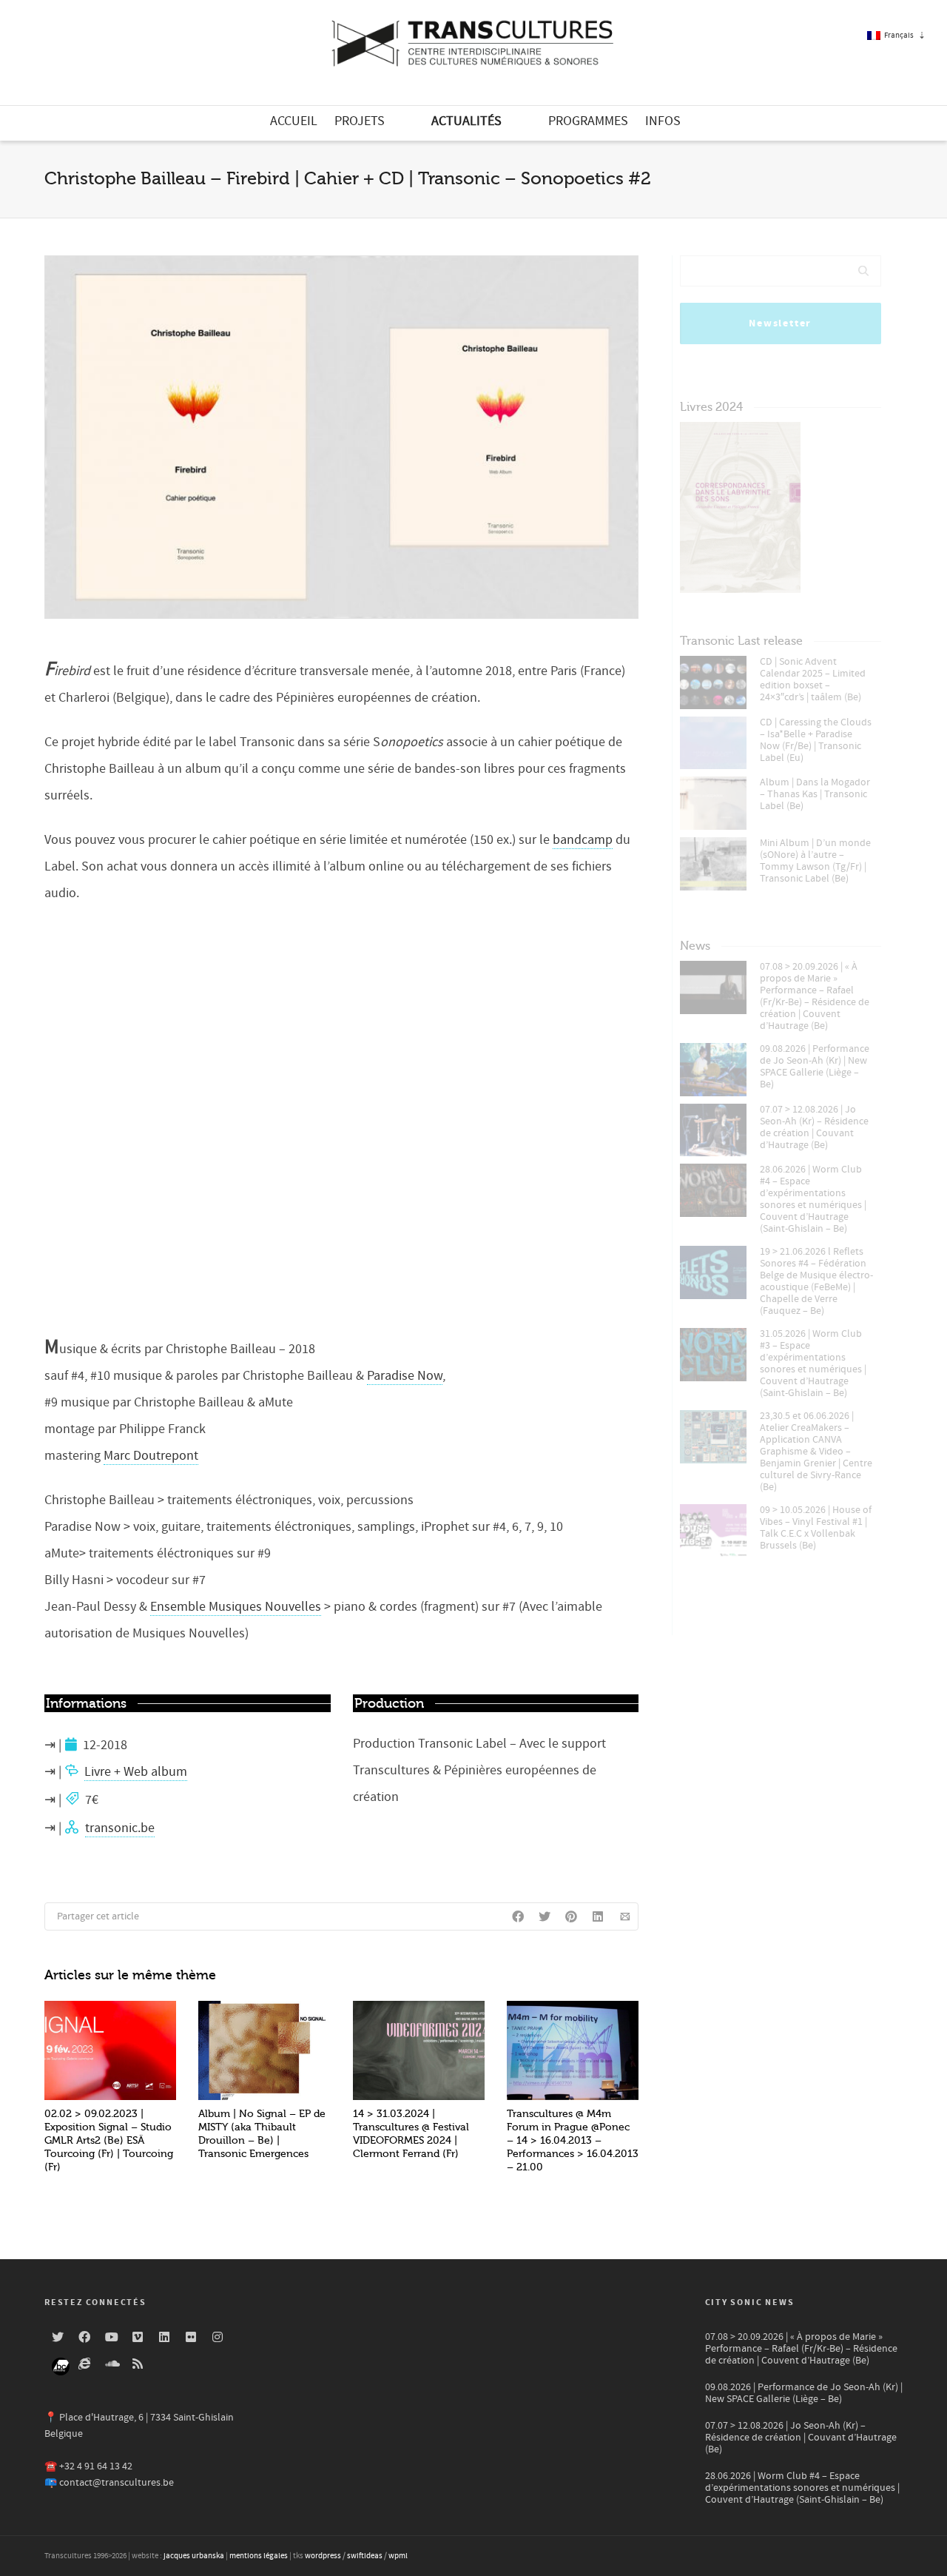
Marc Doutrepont (151, 1456)
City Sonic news (750, 2302)
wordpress (323, 2556)
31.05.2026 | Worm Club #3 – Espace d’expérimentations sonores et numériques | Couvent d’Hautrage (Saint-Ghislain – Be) (813, 1364)
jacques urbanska (194, 2556)
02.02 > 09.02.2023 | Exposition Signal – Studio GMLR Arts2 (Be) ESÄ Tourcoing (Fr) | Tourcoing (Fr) (109, 2140)
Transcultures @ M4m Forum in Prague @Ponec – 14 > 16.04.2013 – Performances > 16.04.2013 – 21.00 (573, 2140)
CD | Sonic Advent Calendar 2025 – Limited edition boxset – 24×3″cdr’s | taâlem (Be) (813, 680)
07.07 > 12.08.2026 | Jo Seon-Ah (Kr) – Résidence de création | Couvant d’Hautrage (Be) (814, 1127)
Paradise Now (405, 1376)
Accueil (294, 121)
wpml (398, 2556)
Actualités (466, 121)
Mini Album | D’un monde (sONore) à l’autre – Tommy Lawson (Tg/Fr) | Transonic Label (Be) (815, 861)
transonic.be (120, 1828)
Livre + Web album (136, 1772)
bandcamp (583, 840)
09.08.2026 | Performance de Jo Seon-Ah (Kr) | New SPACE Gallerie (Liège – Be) (815, 1067)
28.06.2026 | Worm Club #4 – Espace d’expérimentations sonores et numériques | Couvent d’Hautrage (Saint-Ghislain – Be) (813, 1199)
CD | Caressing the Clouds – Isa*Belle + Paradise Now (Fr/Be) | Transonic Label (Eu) (816, 740)
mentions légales (259, 2556)
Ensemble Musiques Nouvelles (236, 1607)
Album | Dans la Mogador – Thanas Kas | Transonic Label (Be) (815, 794)
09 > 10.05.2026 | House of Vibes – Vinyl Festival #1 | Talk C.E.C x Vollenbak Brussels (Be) (816, 1528)
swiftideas (365, 2556)
